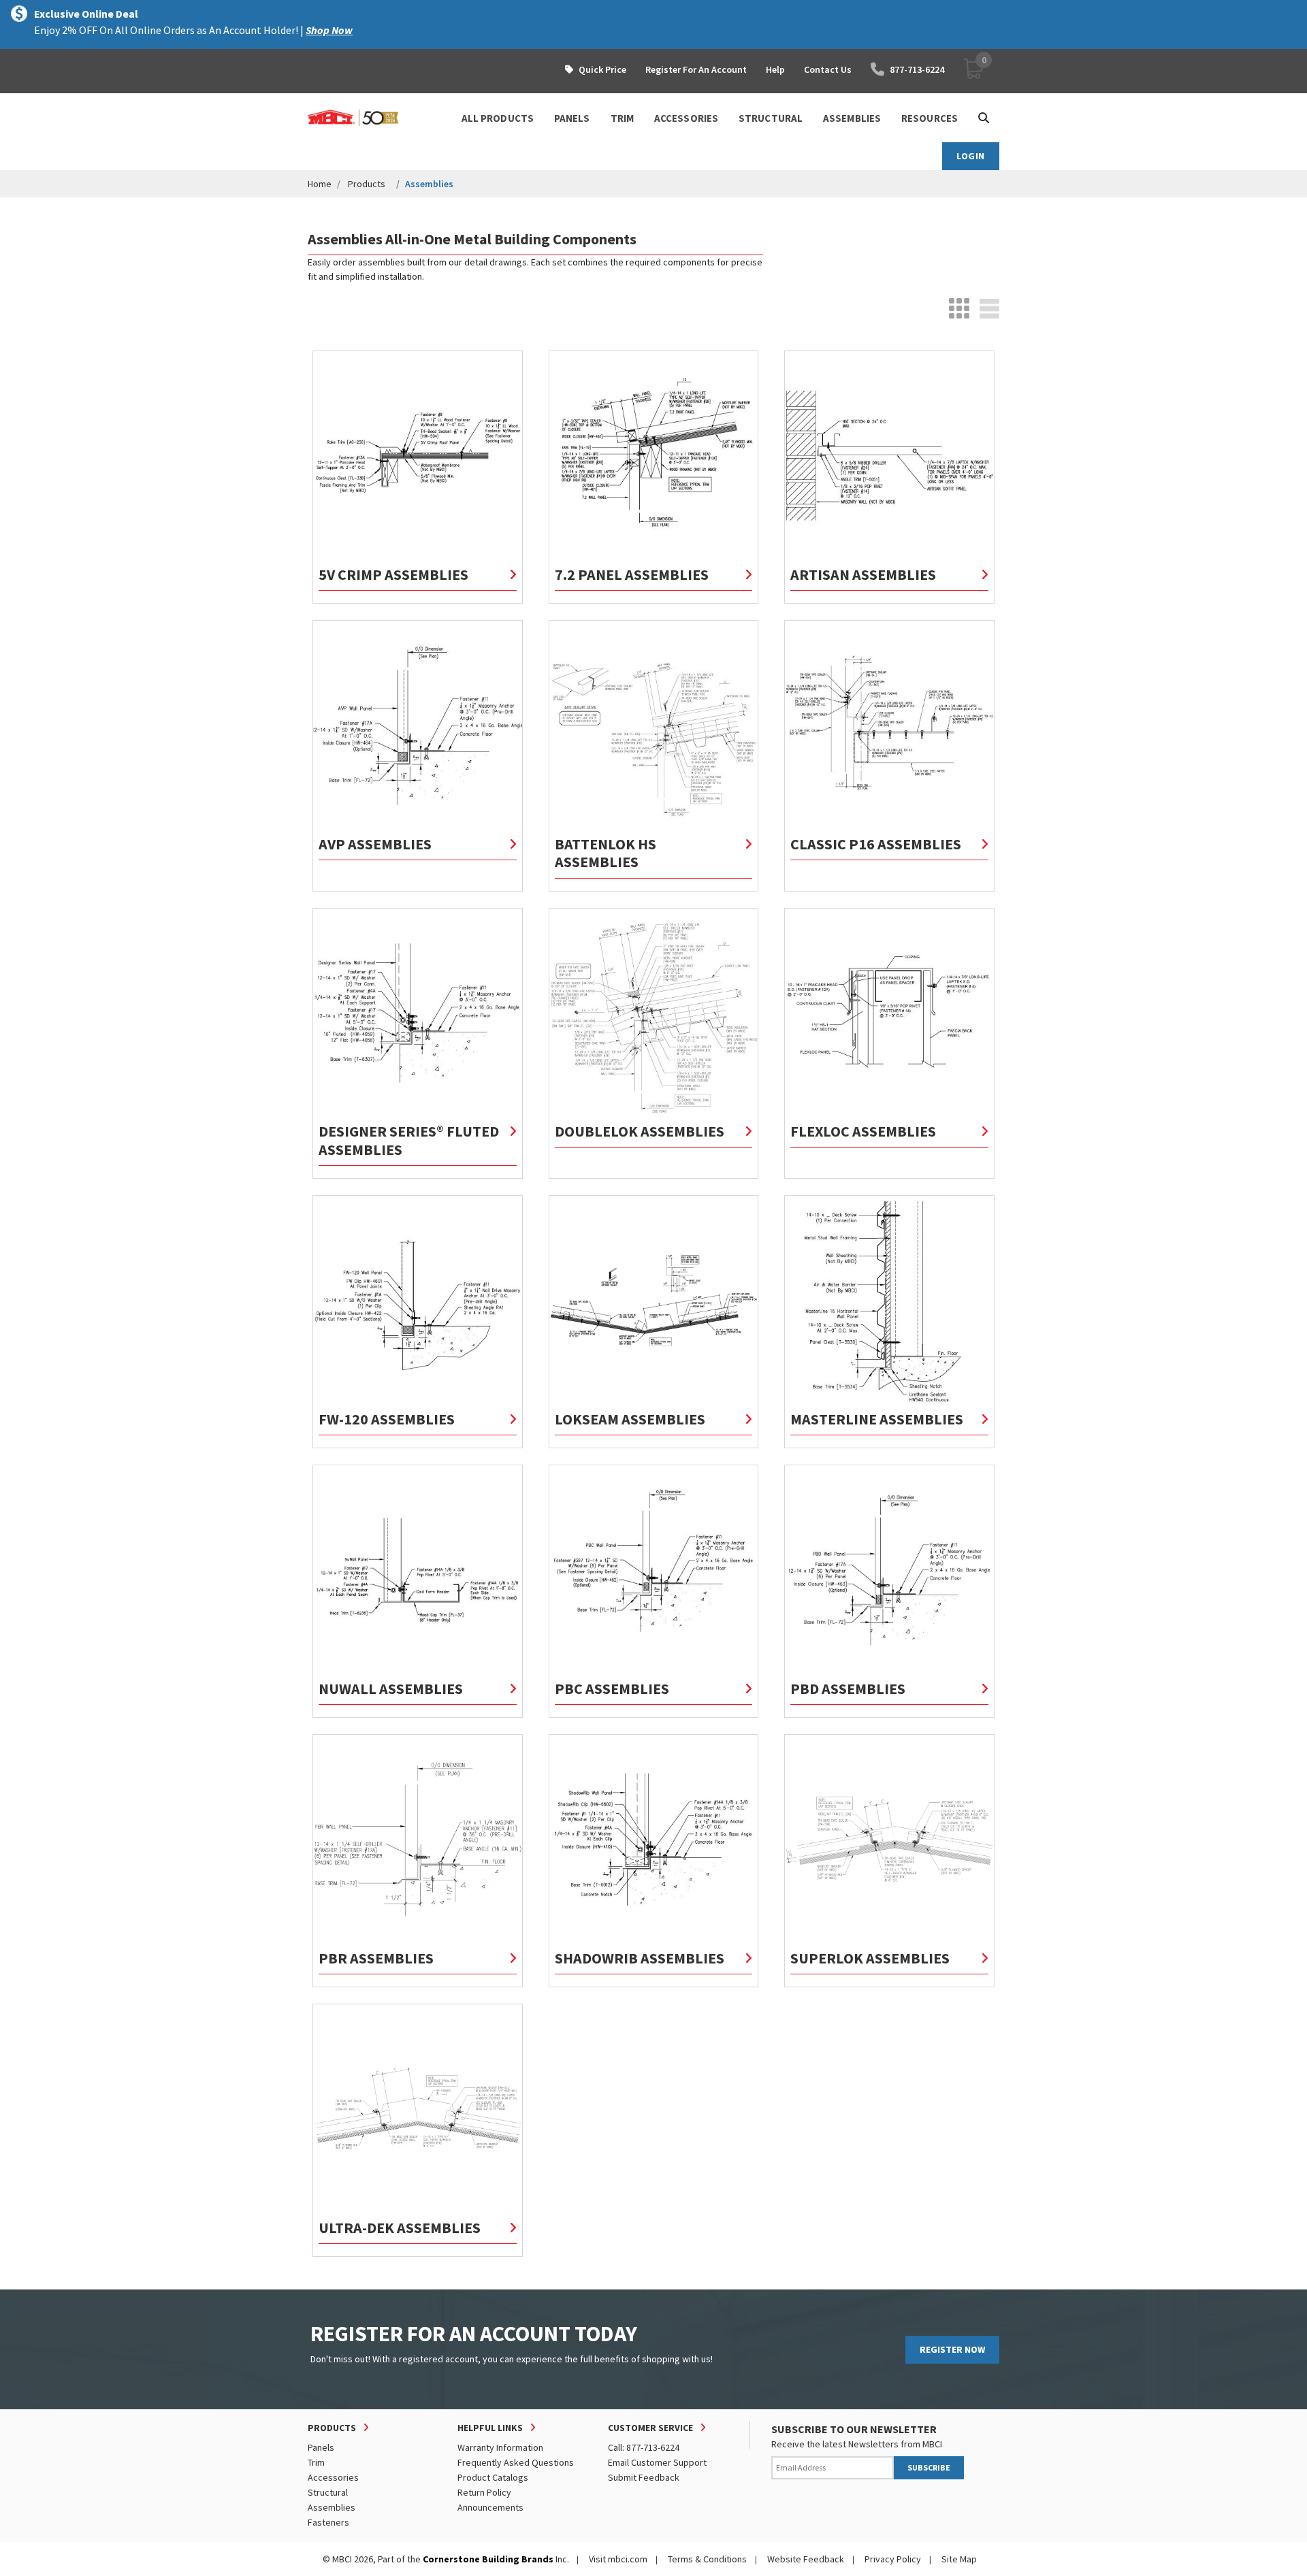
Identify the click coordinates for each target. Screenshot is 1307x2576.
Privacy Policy (893, 2559)
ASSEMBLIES (852, 118)
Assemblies (332, 2507)
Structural (328, 2492)
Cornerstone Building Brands (488, 2559)
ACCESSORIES (686, 118)
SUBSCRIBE (929, 2467)
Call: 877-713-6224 (644, 2447)
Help (775, 69)
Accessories (333, 2477)
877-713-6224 (917, 69)
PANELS (572, 118)
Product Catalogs (493, 2477)
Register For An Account (696, 69)
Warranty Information (500, 2447)
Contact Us (828, 69)
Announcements (490, 2507)
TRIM (622, 118)
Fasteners (328, 2522)
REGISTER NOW (952, 2349)
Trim (316, 2462)
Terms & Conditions (707, 2559)
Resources (930, 118)
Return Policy (484, 2492)
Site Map (959, 2559)
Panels (321, 2447)
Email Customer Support (657, 2462)
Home (320, 184)
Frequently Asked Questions (516, 2462)
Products (367, 184)
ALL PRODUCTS (498, 118)
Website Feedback (806, 2559)
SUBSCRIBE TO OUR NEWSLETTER (854, 2429)
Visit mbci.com (618, 2559)
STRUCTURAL (771, 118)
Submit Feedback (644, 2477)
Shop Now (329, 30)
